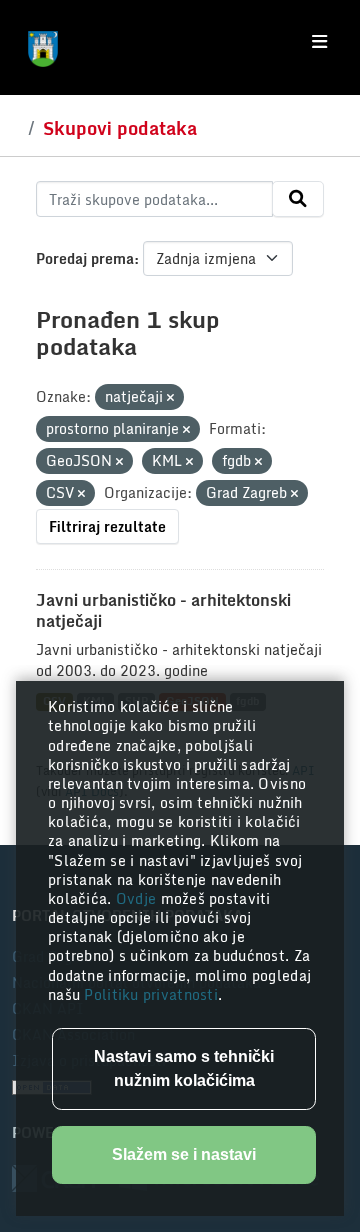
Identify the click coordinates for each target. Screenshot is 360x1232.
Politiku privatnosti (151, 994)
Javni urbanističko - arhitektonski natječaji (163, 610)
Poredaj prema (85, 258)
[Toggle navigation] (319, 42)
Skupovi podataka (120, 128)
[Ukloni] (170, 398)
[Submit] (298, 199)
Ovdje (138, 898)
